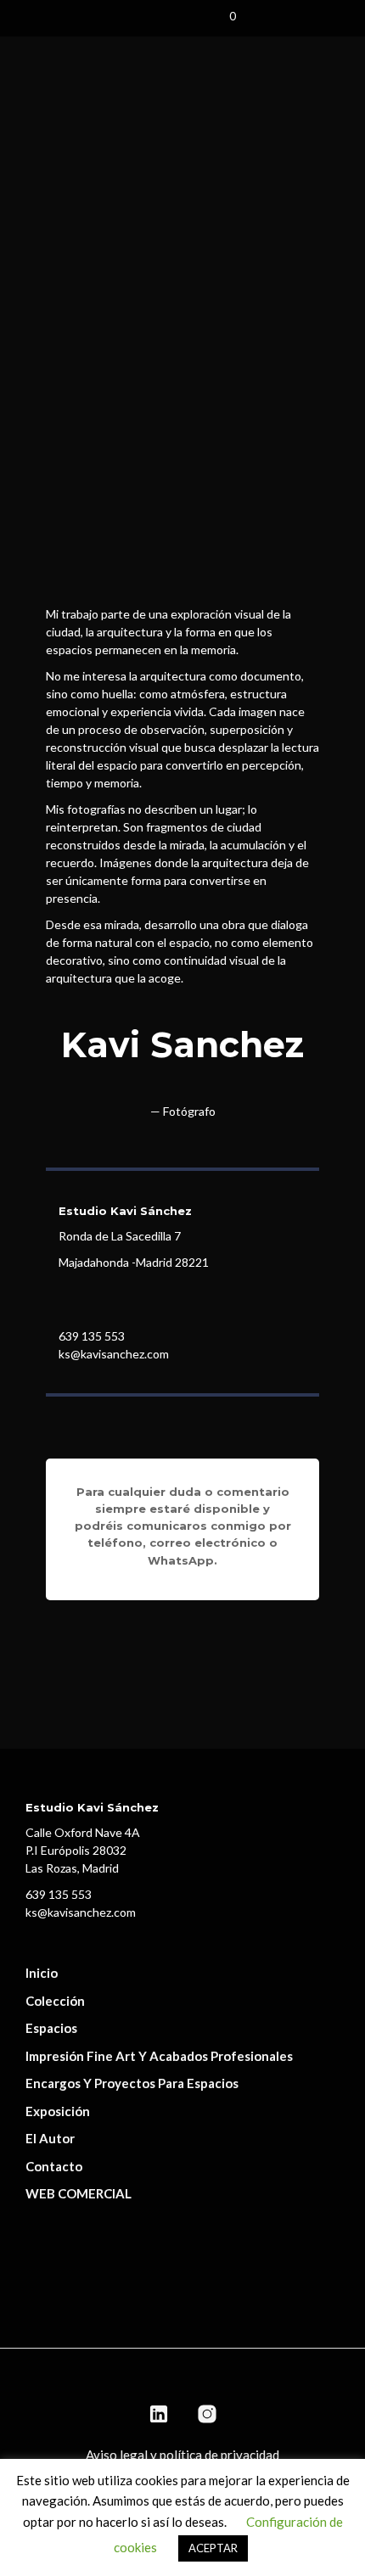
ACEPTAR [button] (213, 2548)
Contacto (54, 2166)
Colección (55, 2001)
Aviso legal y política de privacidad (182, 2455)
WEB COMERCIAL (79, 2193)
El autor (50, 2138)
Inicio (42, 1973)
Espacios (51, 2028)
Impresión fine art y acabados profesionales (159, 2056)
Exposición (58, 2111)
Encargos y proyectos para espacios (132, 2083)
